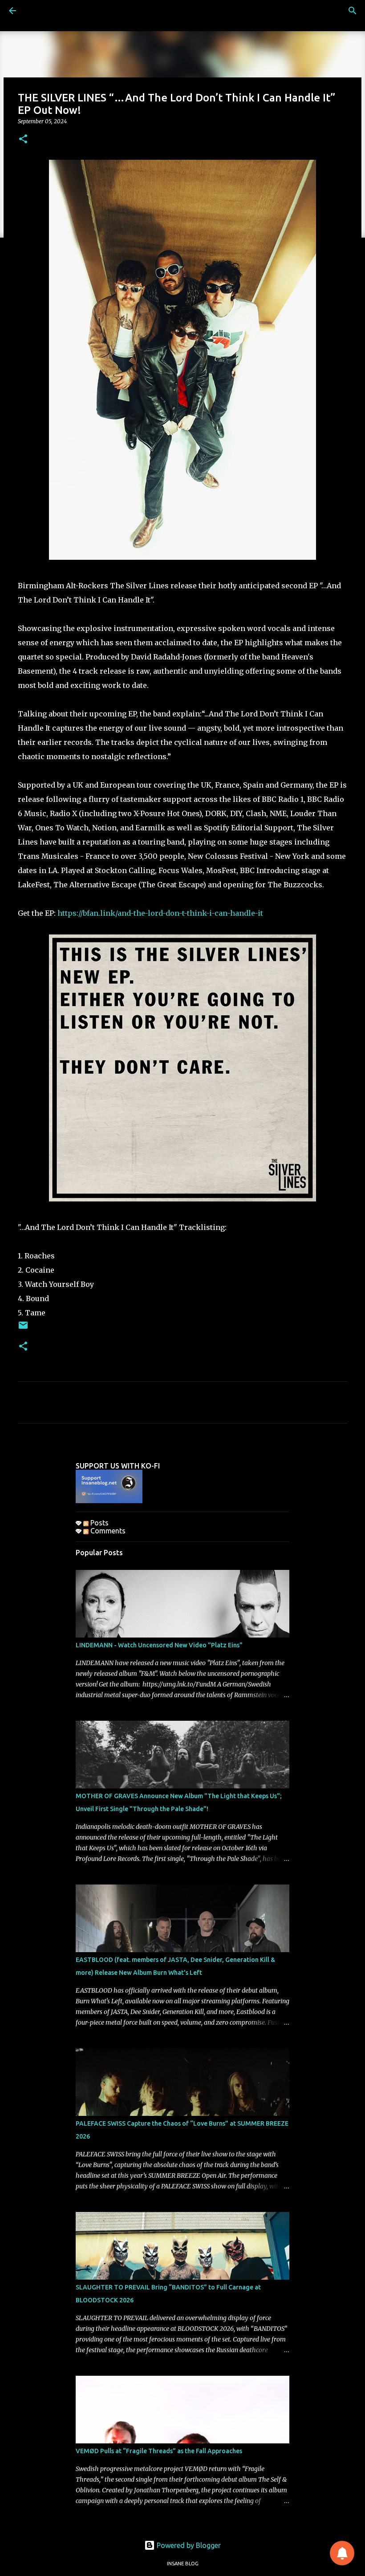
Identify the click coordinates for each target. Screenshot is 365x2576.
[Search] (353, 11)
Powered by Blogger (188, 2545)
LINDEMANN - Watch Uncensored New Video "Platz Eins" (159, 1645)
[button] (23, 140)
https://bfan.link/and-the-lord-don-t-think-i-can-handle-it (160, 913)
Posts (99, 1523)
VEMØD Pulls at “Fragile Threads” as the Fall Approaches (159, 2451)
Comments (107, 1531)
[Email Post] (23, 1328)
